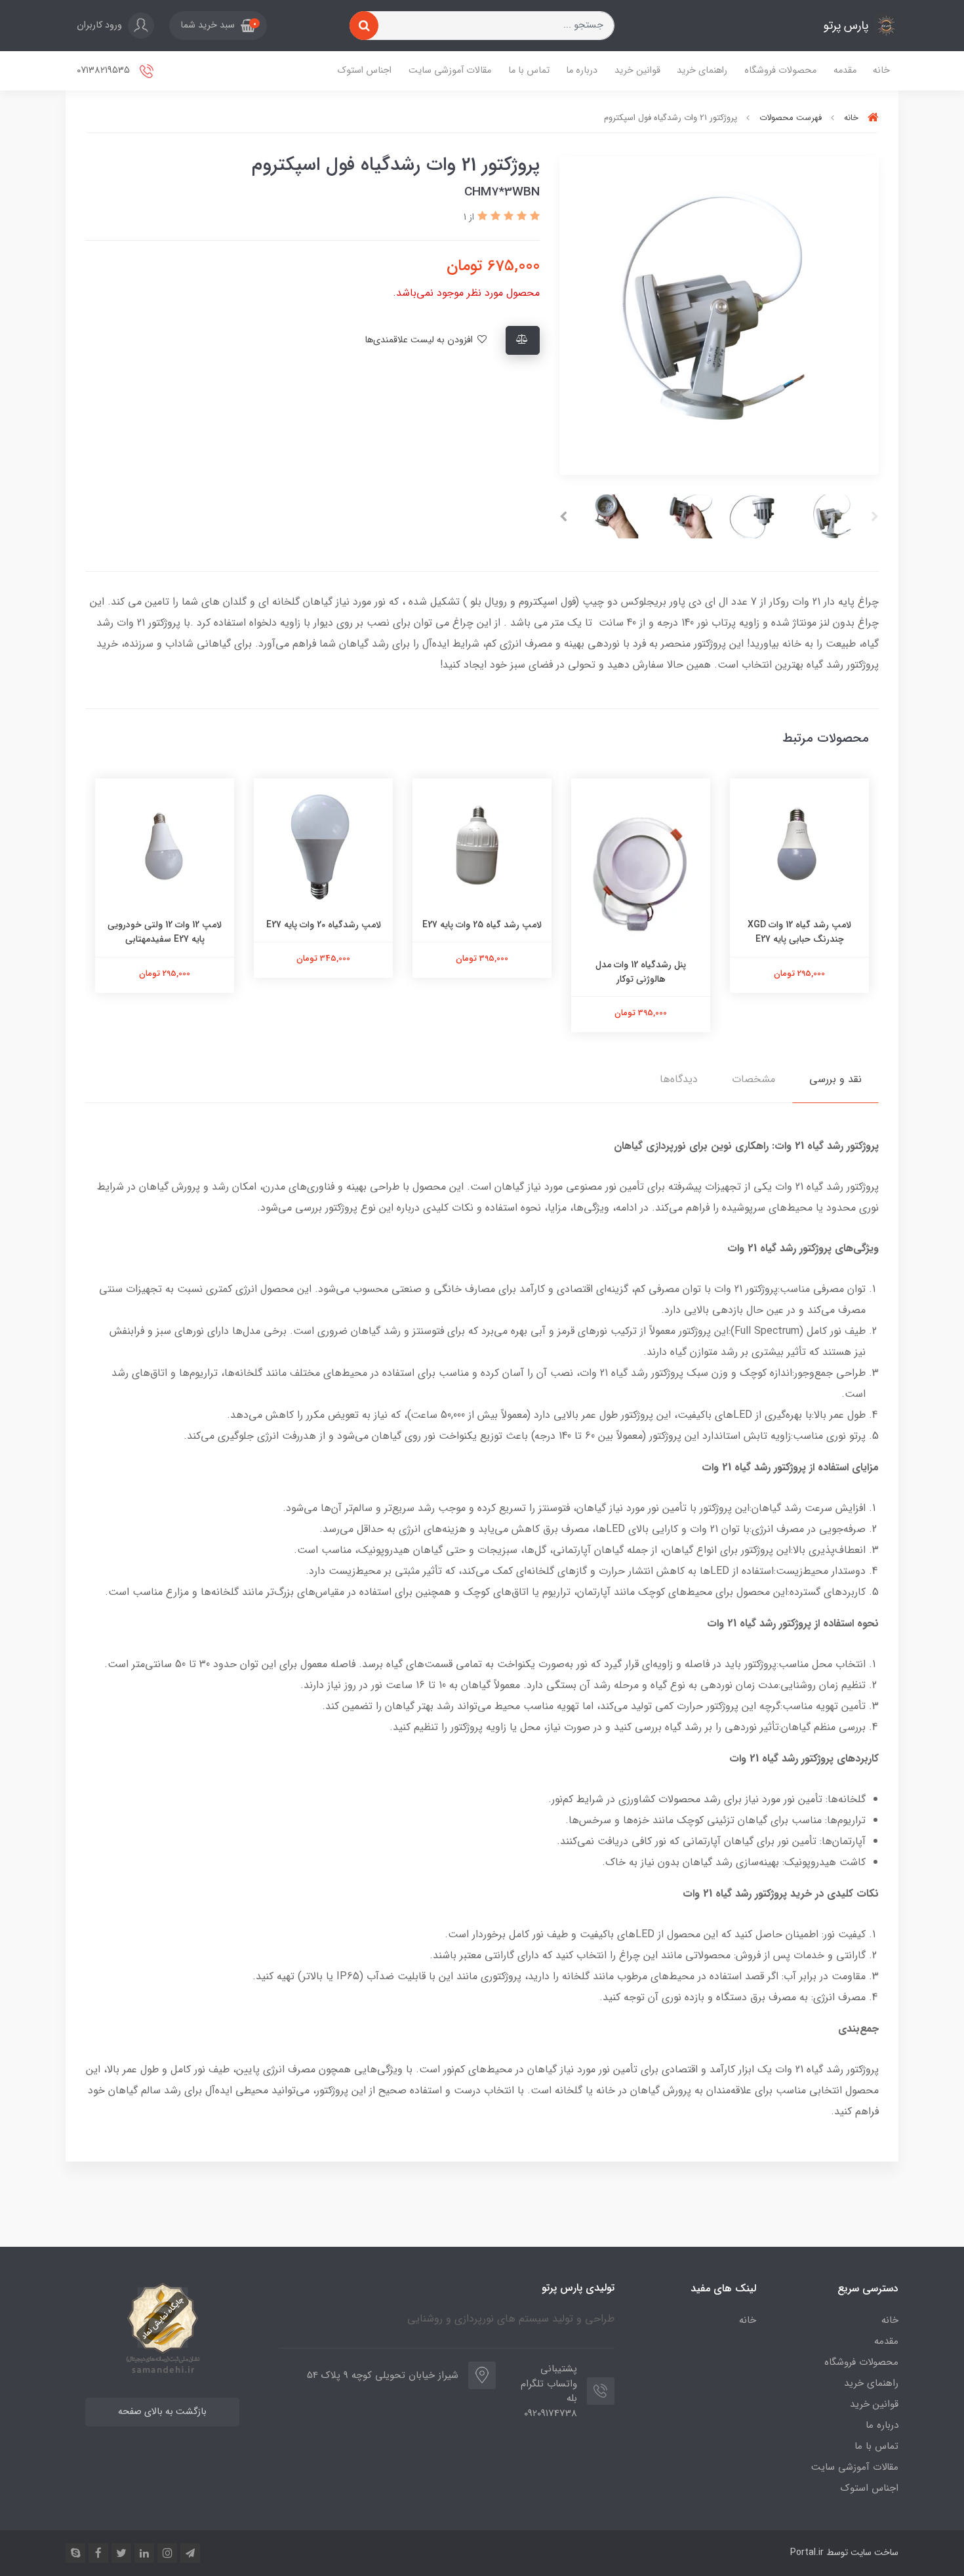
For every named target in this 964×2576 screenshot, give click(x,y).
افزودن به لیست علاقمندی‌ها (420, 340)
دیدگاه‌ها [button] (679, 1079)
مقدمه (845, 70)
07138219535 (105, 70)
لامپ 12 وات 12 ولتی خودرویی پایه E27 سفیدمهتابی (165, 932)
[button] (218, 26)
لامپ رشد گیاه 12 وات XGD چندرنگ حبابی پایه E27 (799, 932)
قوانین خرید (637, 70)
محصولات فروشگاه (780, 70)
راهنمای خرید (702, 70)
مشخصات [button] (753, 1079)
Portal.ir (807, 2552)
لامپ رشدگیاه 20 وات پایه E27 (324, 925)
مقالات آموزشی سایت (450, 70)
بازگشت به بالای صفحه (162, 2412)
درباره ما (582, 70)
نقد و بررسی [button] (835, 1079)
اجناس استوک (365, 70)
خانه (881, 70)
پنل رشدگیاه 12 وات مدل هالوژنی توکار (641, 972)
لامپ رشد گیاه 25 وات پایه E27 (482, 925)
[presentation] (875, 517)
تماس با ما (529, 70)
